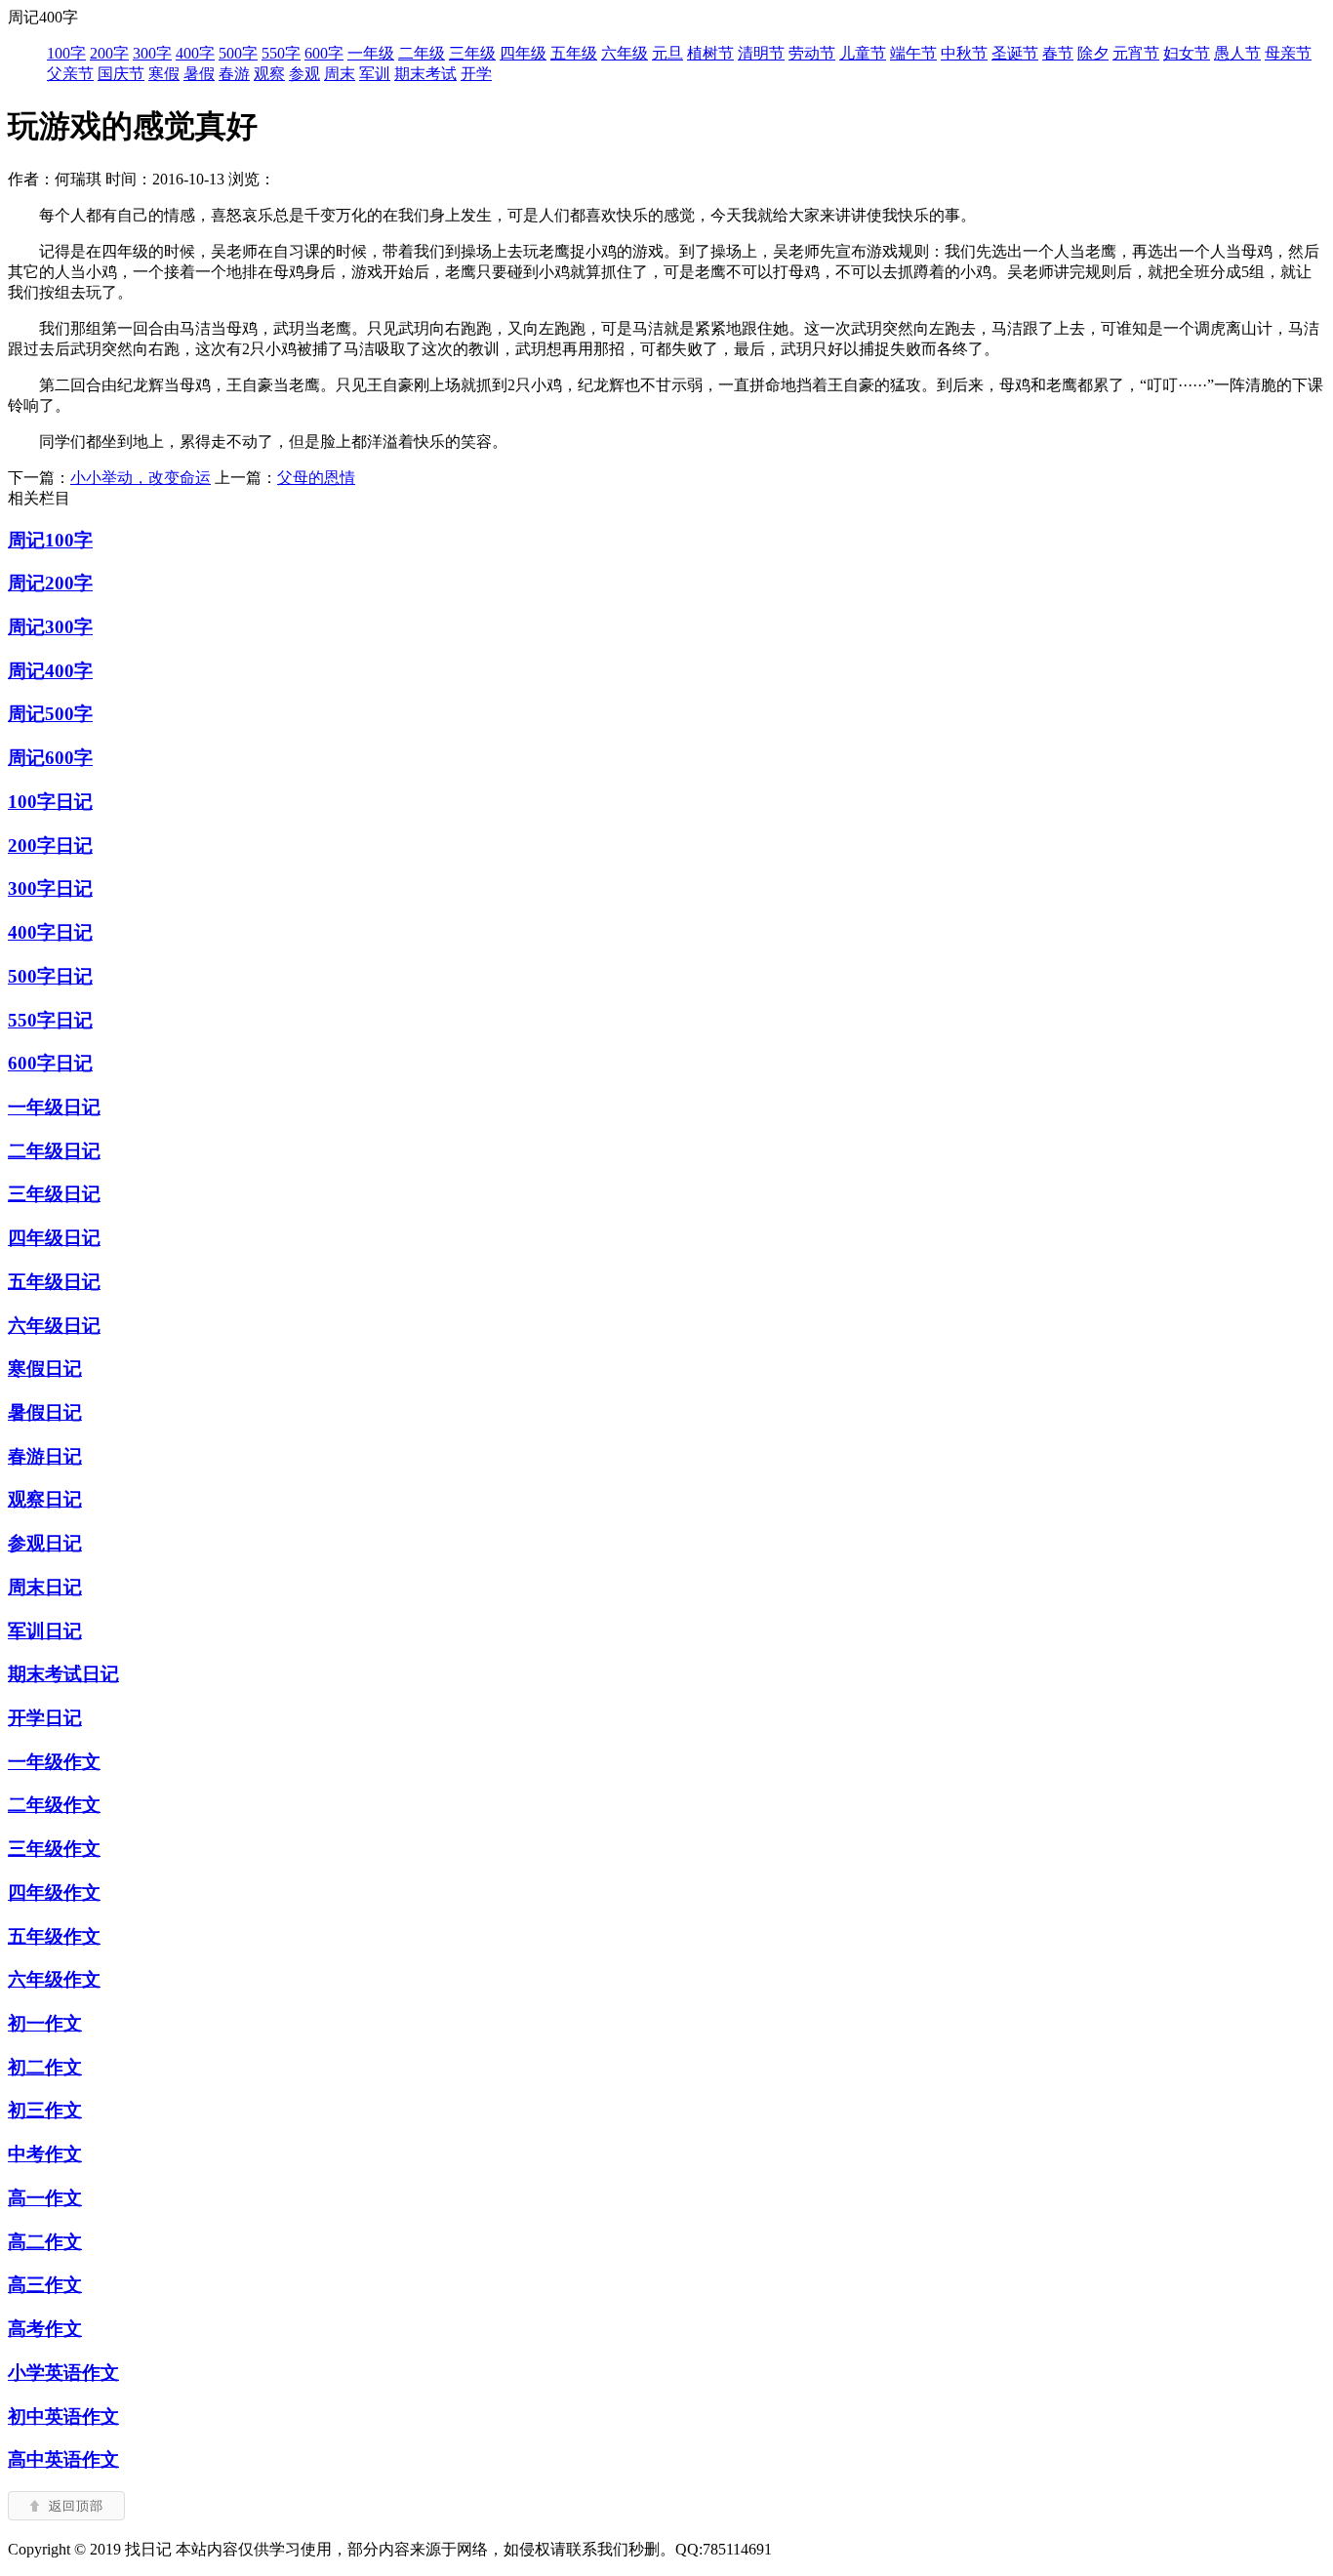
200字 (109, 53)
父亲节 (70, 74)
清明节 (761, 53)
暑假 (199, 74)
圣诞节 (1015, 53)
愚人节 (1237, 53)
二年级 (422, 53)
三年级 (472, 53)
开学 (476, 74)
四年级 (523, 53)
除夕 (1093, 53)
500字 (238, 53)
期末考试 (425, 74)
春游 (234, 74)
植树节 (710, 53)
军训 (375, 74)
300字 (152, 53)
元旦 (667, 53)
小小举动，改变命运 (141, 478)
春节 (1058, 53)
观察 (269, 74)
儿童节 (863, 53)
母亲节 (1288, 53)
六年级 (625, 53)
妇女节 (1187, 53)
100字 (66, 53)
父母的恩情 (316, 478)
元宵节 (1136, 53)
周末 (340, 74)
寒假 (164, 74)
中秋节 (964, 53)
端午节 (913, 53)
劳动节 (812, 53)
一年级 (371, 53)
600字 (324, 53)
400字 (195, 53)
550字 (281, 53)
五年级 (574, 53)
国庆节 (121, 74)
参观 (304, 74)
